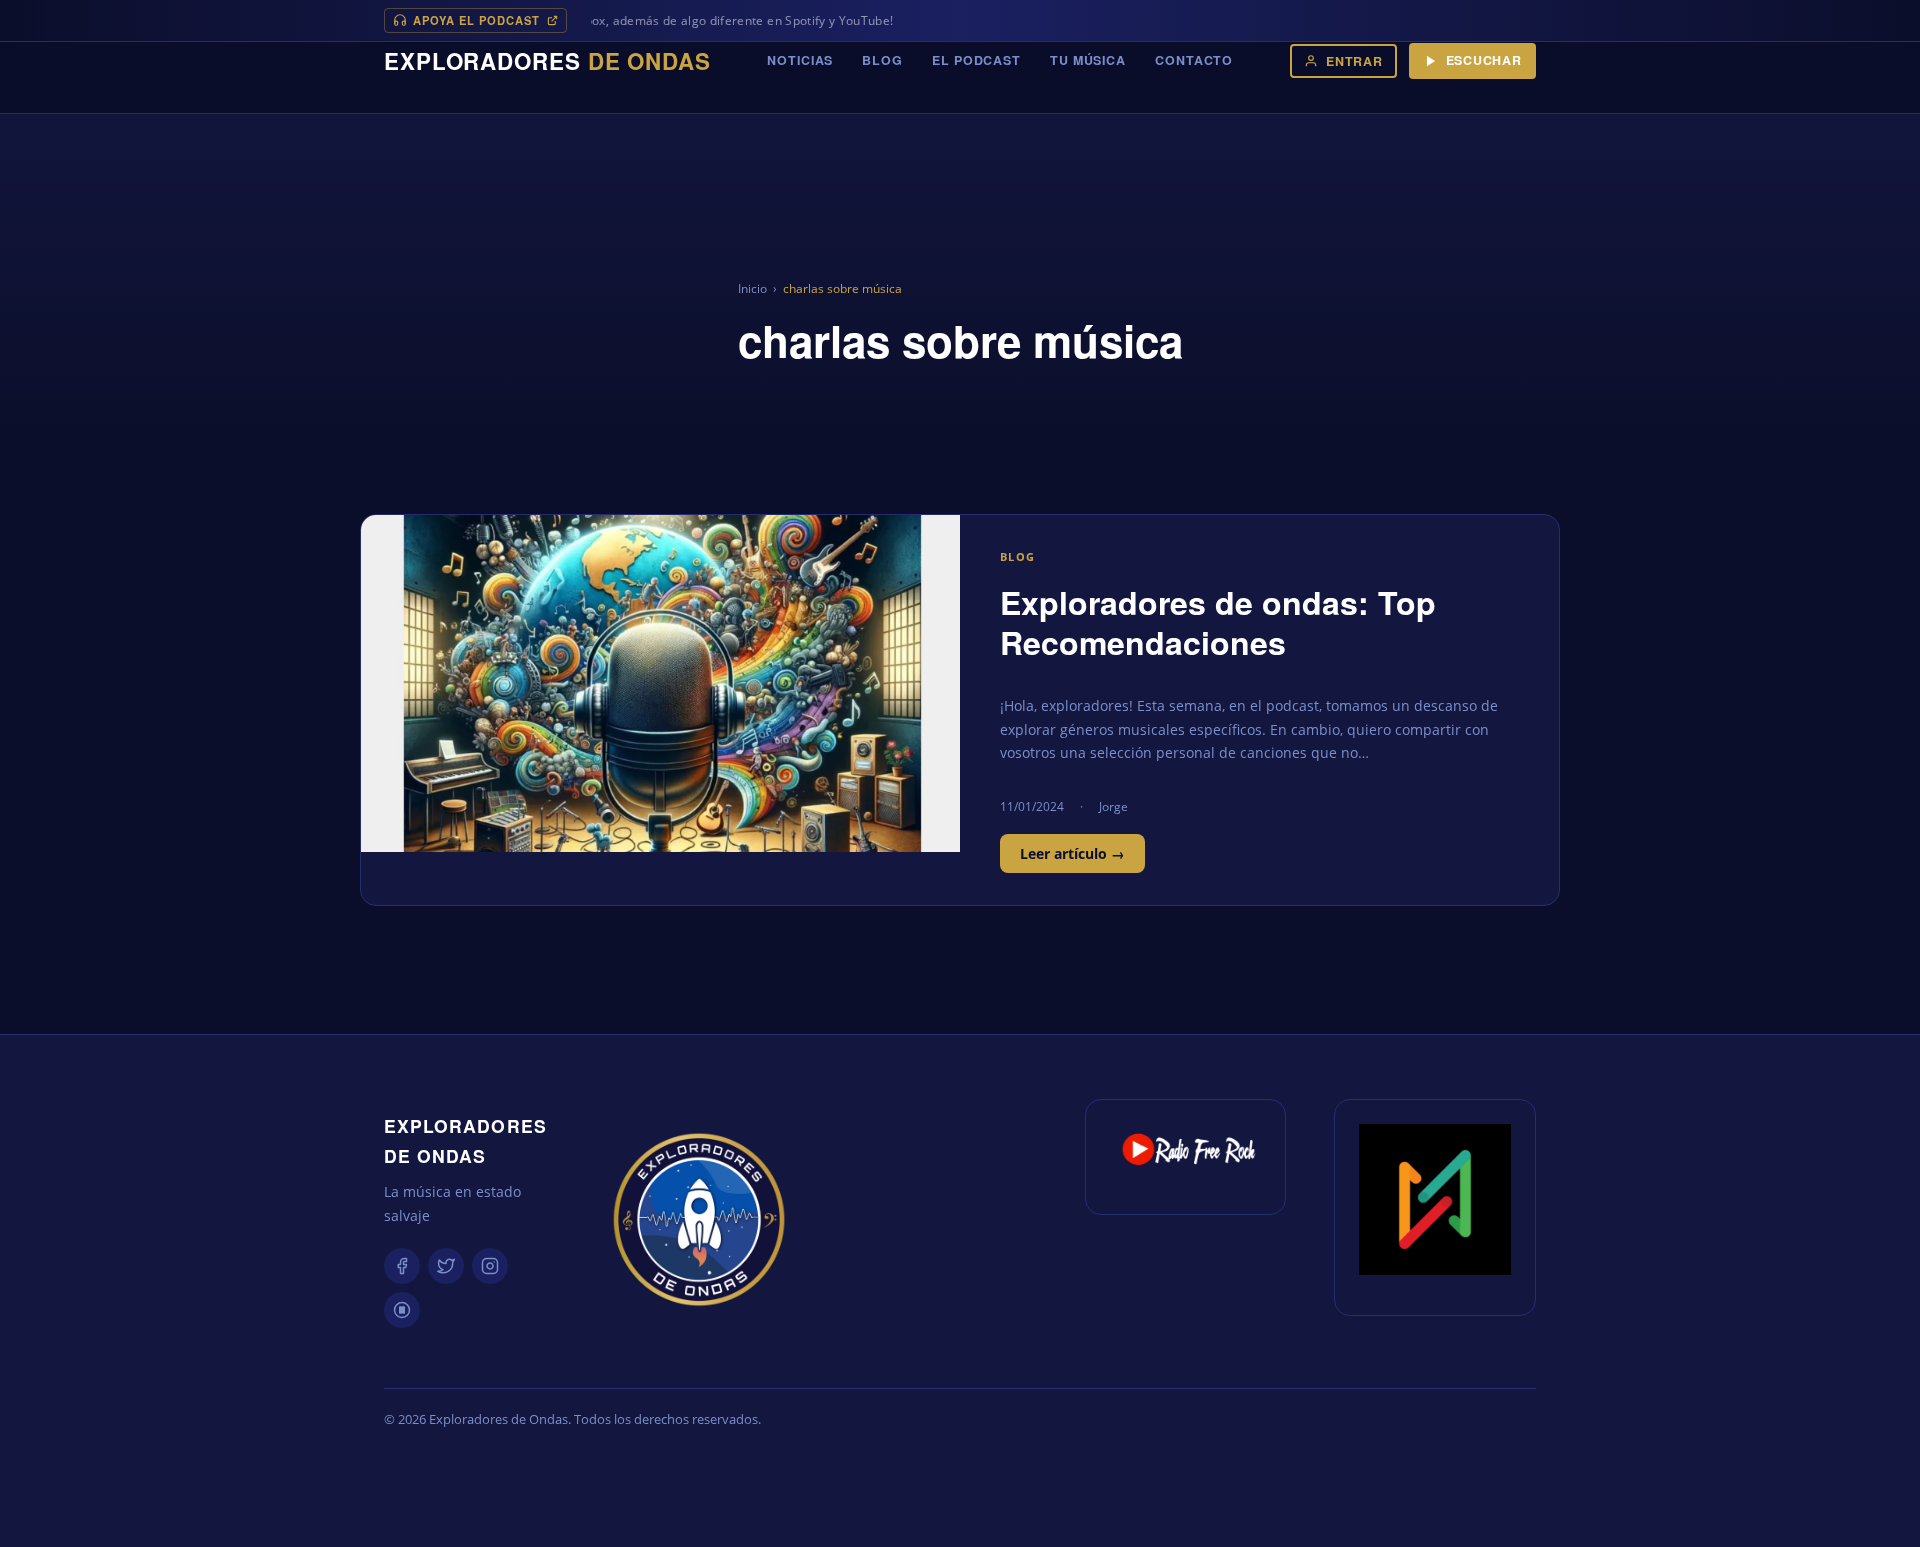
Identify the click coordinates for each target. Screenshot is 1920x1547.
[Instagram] (490, 1266)
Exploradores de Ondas (465, 1140)
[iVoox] (402, 1310)
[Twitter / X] (446, 1266)
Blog (882, 60)
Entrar (1354, 61)
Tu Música (1088, 60)
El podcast (976, 60)
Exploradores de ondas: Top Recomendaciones (1218, 622)
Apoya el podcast (476, 20)
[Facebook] (402, 1266)
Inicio (752, 288)
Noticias (800, 60)
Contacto (1194, 60)
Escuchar (1484, 60)
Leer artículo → (1072, 853)
